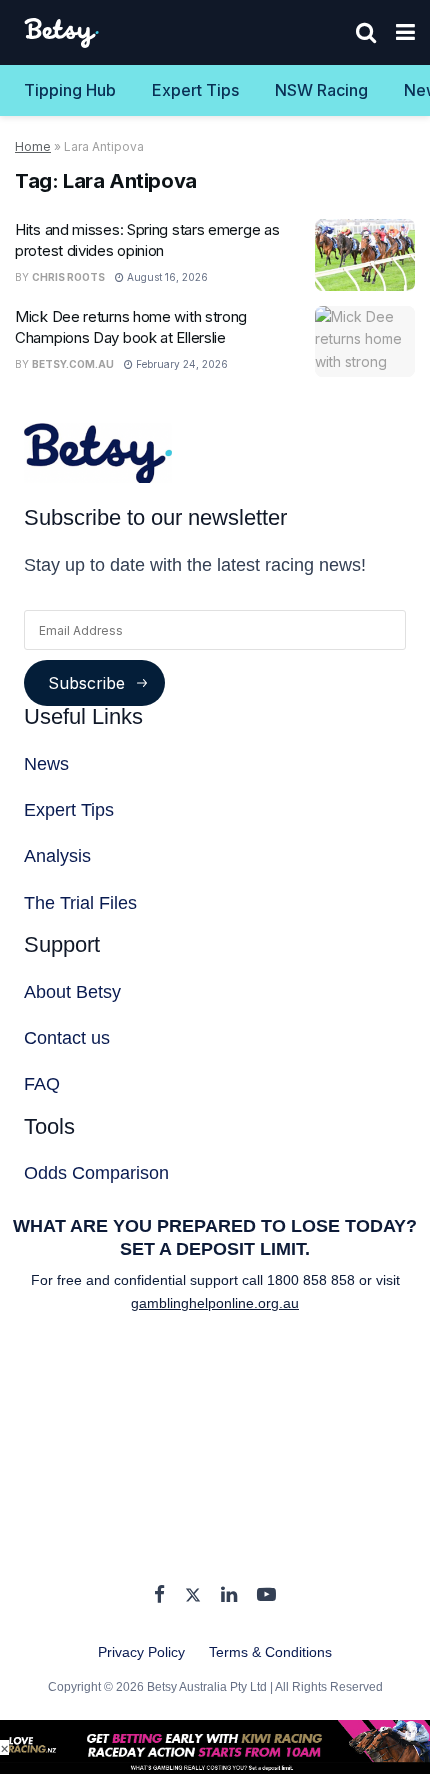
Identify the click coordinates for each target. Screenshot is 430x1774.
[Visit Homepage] (62, 33)
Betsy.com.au (73, 364)
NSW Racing (321, 90)
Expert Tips (195, 90)
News (46, 764)
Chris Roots (68, 277)
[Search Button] (366, 32)
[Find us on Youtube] (266, 1595)
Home (33, 146)
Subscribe (86, 683)
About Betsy (72, 992)
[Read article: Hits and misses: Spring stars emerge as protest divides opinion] (365, 255)
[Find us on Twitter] (193, 1595)
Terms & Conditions (270, 1652)
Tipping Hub (70, 90)
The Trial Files (80, 903)
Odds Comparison (96, 1173)
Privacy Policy (141, 1652)
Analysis (57, 856)
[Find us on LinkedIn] (229, 1595)
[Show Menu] (405, 32)
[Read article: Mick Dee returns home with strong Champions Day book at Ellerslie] (365, 342)
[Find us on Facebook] (159, 1595)
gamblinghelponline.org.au (215, 1303)
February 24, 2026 (180, 364)
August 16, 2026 (166, 277)
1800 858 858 (313, 1280)
